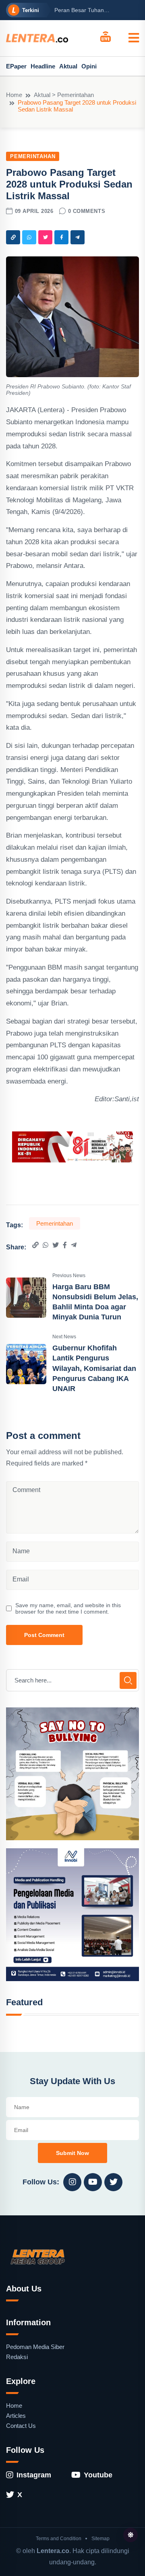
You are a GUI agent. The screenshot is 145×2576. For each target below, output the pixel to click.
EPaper (16, 66)
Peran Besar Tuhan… (82, 10)
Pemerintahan (33, 156)
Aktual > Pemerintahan (64, 95)
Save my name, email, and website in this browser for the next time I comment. (68, 1608)
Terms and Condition (59, 2539)
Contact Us (21, 2426)
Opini (89, 66)
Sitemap (100, 2539)
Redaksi (17, 2357)
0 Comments (87, 211)
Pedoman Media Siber (35, 2347)
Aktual (68, 66)
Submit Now (72, 2153)
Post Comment (44, 1635)
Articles (16, 2416)
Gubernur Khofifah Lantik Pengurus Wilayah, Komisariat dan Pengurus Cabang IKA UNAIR (94, 1368)
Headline (43, 66)
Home (14, 95)
